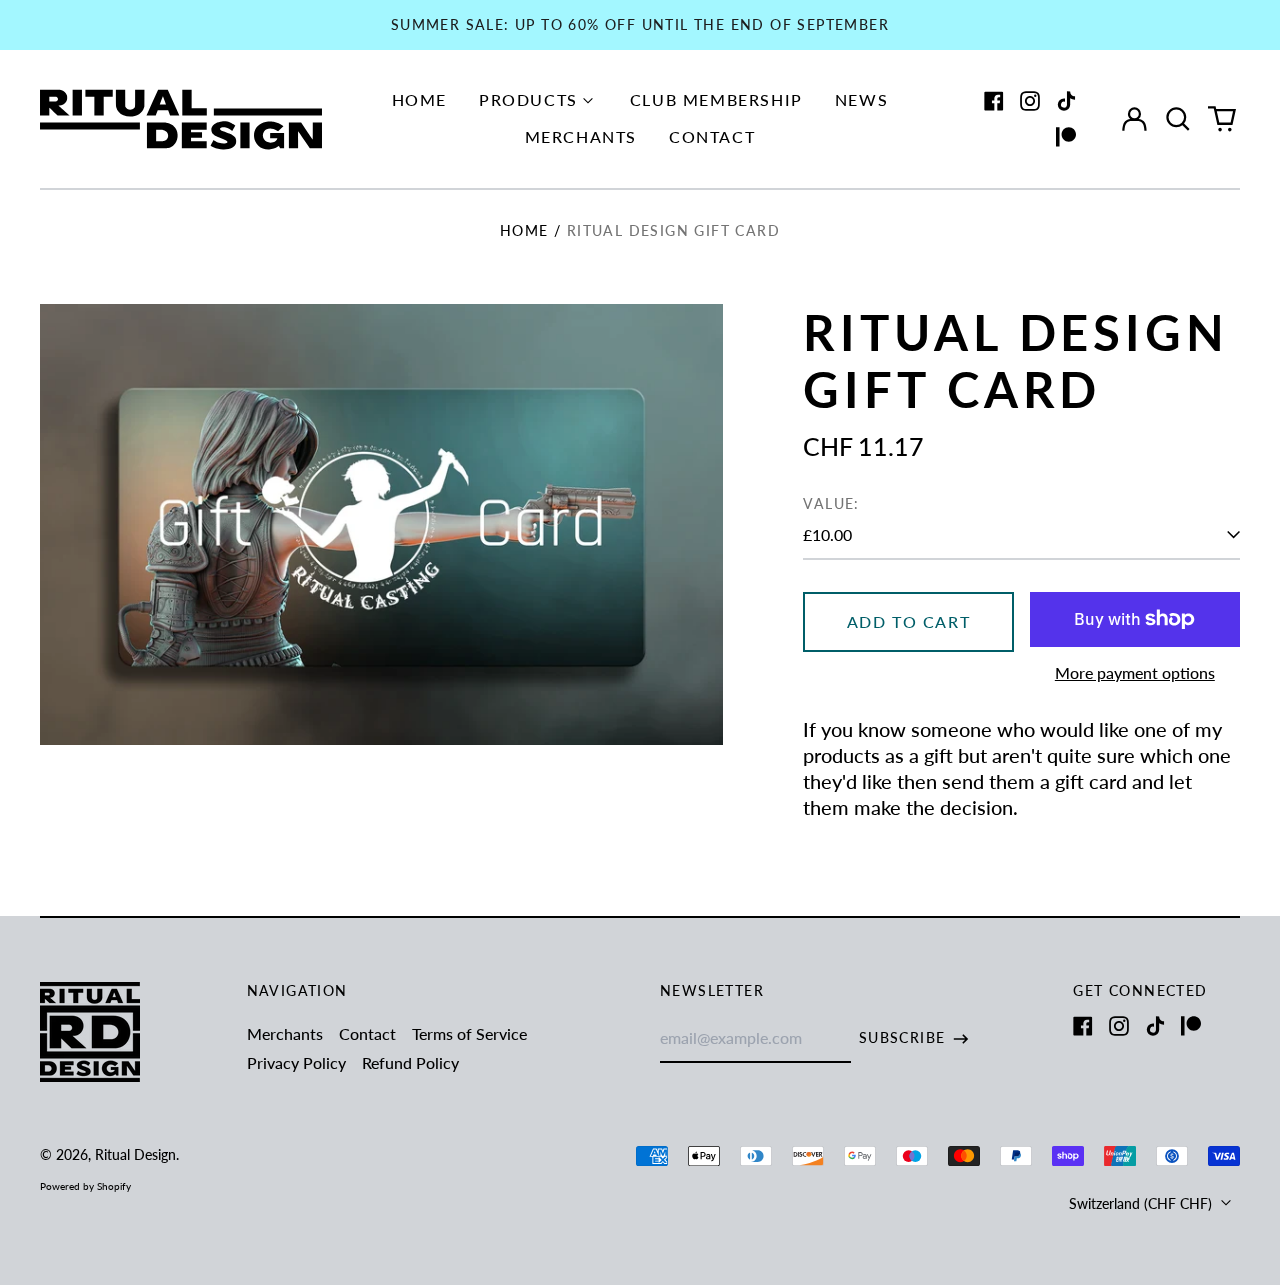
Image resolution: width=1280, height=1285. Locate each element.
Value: (831, 503)
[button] (1178, 119)
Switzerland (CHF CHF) (1142, 1203)
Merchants (581, 136)
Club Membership (716, 99)
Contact (712, 136)
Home (419, 99)
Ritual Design (135, 1154)
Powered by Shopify (85, 1186)
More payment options (1135, 672)
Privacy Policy (296, 1062)
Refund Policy (410, 1062)
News (861, 99)
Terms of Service (469, 1033)
